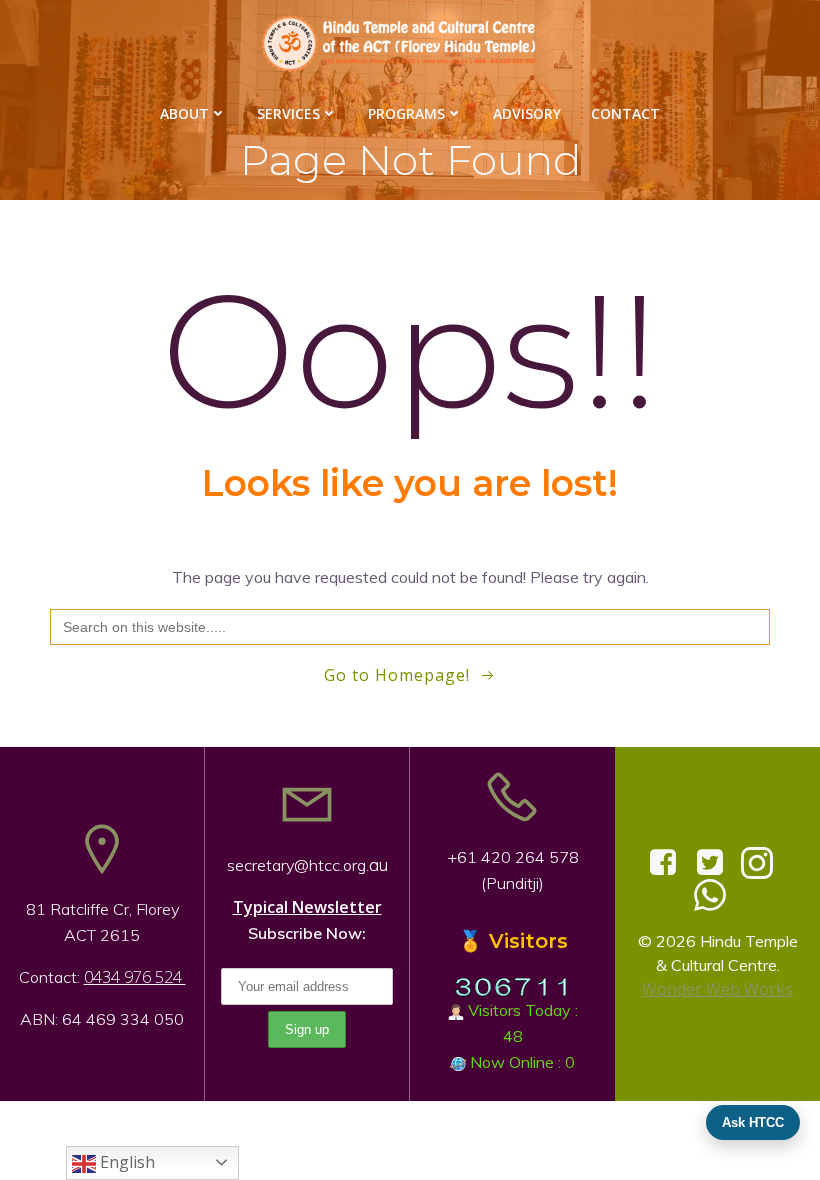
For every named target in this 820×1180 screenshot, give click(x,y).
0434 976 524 (135, 977)
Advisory (527, 113)
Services (288, 113)
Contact (625, 113)
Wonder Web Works (717, 989)
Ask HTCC (753, 1122)
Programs (406, 113)
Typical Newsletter (307, 907)
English (125, 1162)
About (184, 113)
